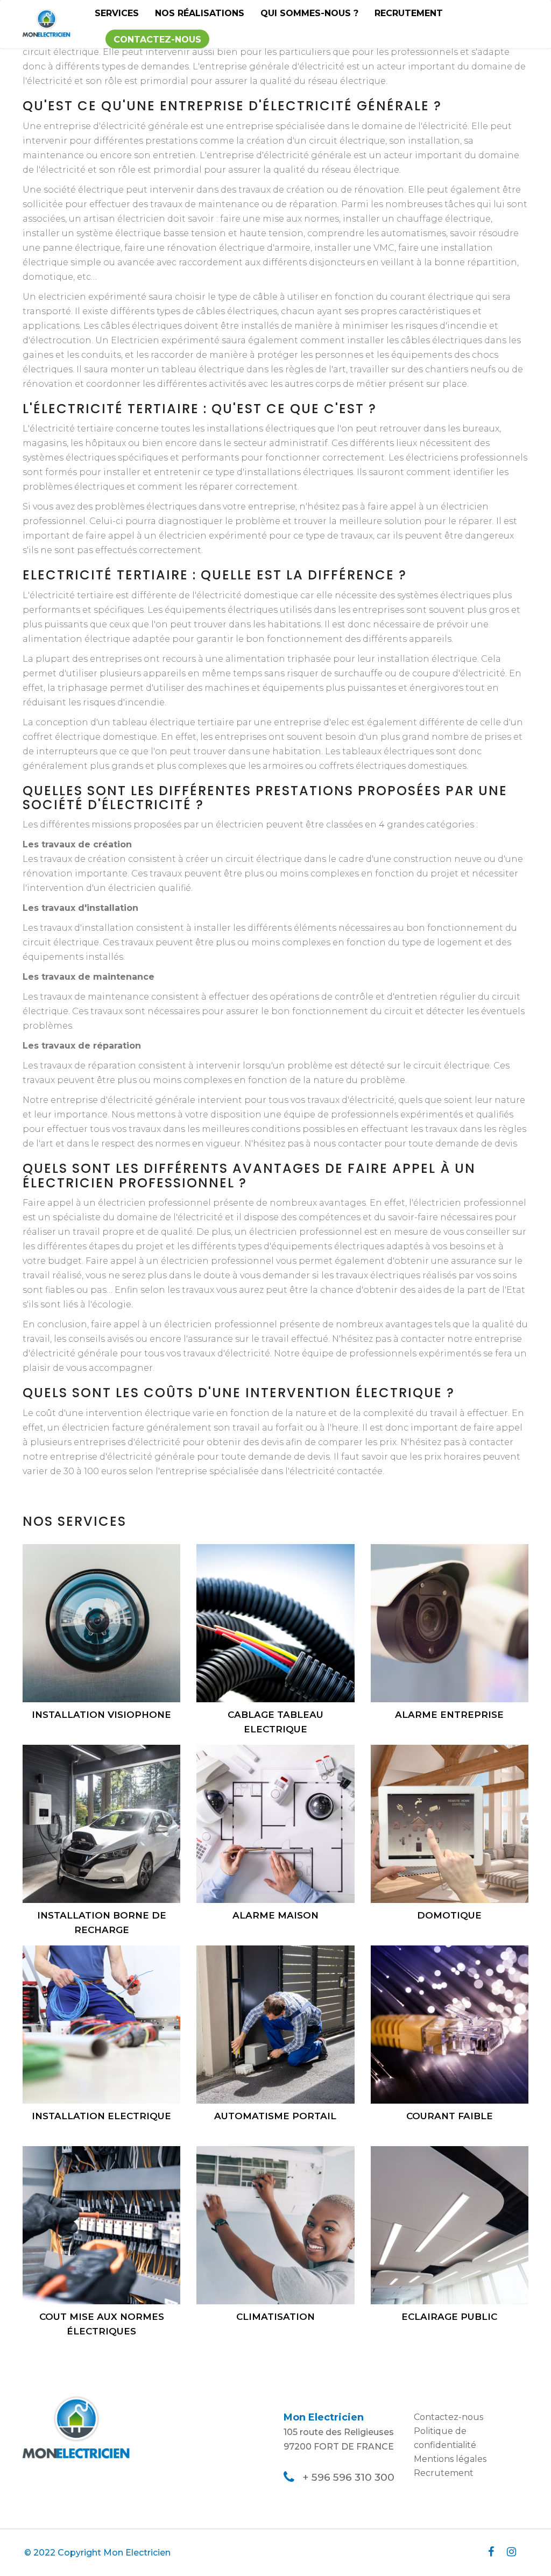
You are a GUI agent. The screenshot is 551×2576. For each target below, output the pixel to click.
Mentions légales (450, 2459)
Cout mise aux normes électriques (102, 2324)
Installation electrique (101, 2116)
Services (117, 13)
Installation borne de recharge (102, 1923)
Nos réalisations (200, 13)
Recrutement (409, 13)
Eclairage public (449, 2317)
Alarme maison (275, 1915)
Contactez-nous (157, 40)
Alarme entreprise (449, 1715)
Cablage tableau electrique (275, 1722)
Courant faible (450, 2116)
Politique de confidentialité (445, 2438)
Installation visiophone (101, 1715)
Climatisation (275, 2317)
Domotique (449, 1915)
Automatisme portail (275, 2116)
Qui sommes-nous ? (309, 13)
